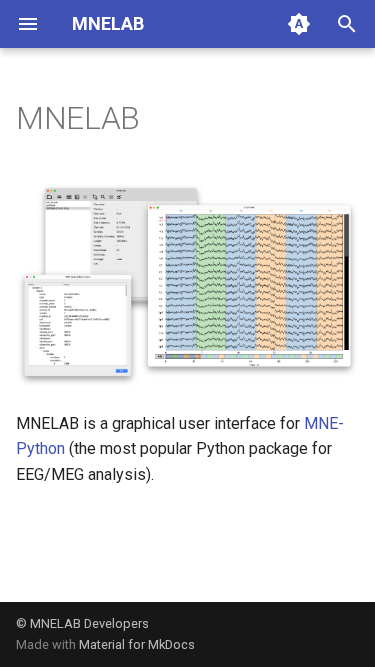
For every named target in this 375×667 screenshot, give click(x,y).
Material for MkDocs (137, 644)
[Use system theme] (299, 24)
